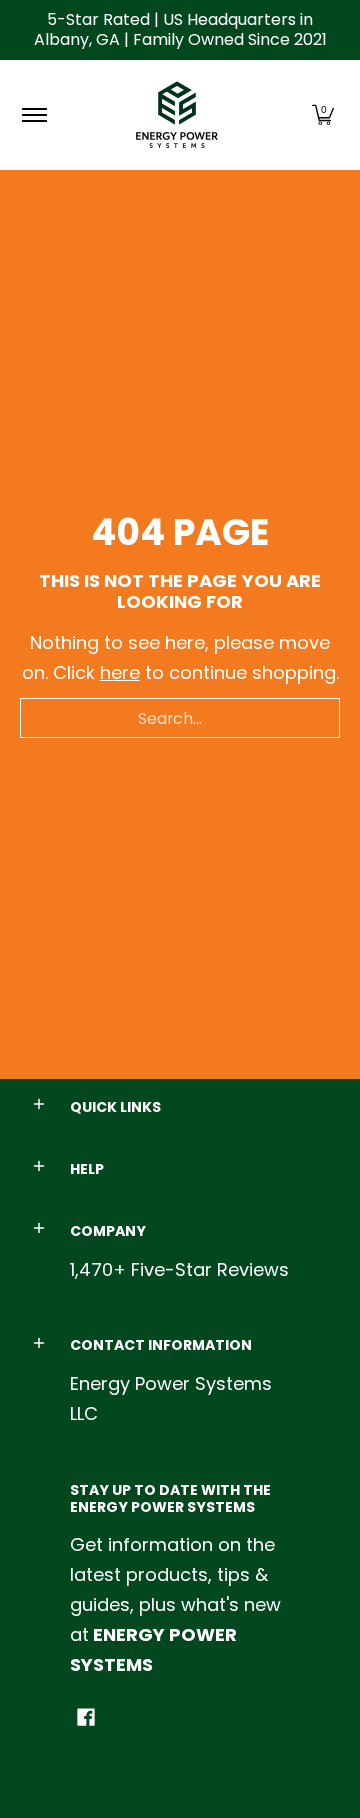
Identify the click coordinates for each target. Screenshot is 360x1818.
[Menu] (33, 115)
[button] (323, 115)
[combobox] (180, 718)
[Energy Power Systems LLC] (177, 115)
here (120, 672)
